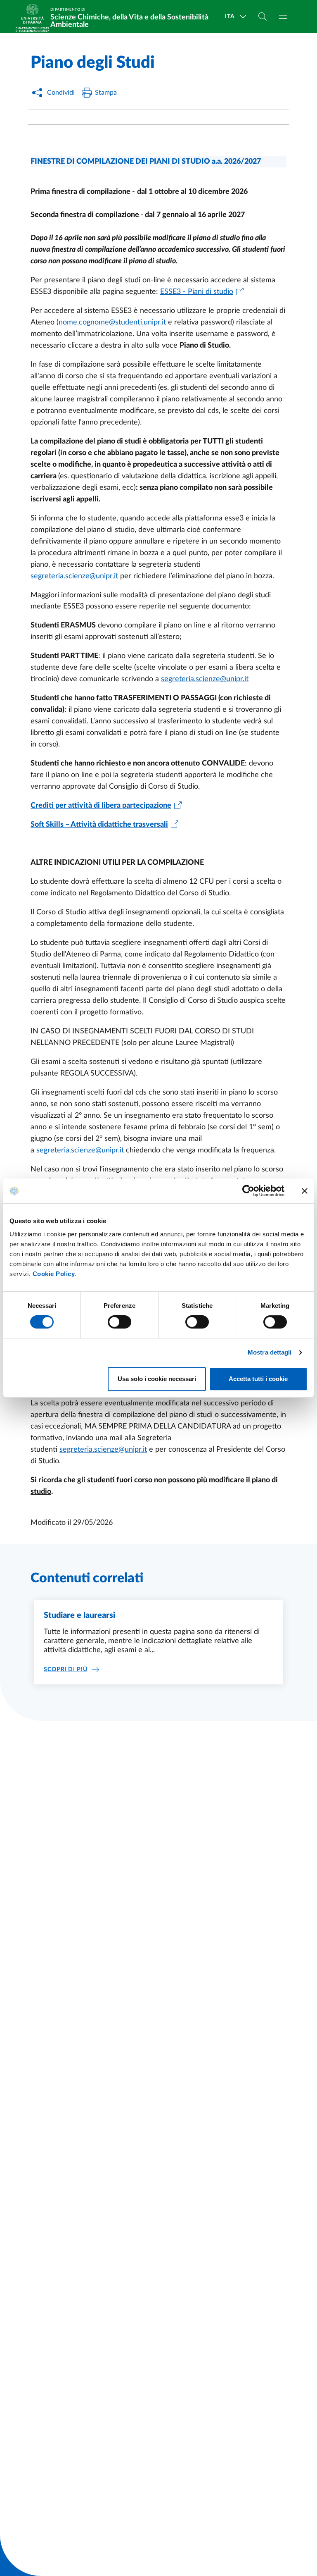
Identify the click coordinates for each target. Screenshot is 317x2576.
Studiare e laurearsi (79, 1615)
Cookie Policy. (54, 1274)
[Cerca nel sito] (263, 17)
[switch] (119, 1322)
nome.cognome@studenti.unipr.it (112, 322)
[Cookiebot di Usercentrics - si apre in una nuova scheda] (248, 1191)
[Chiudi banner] (305, 1191)
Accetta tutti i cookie (258, 1379)
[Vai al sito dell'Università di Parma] (35, 17)
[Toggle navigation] (283, 16)
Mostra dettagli (270, 1352)
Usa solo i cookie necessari (157, 1379)
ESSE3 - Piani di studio (197, 292)
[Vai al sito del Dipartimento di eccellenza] (32, 30)
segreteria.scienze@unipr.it (74, 576)
